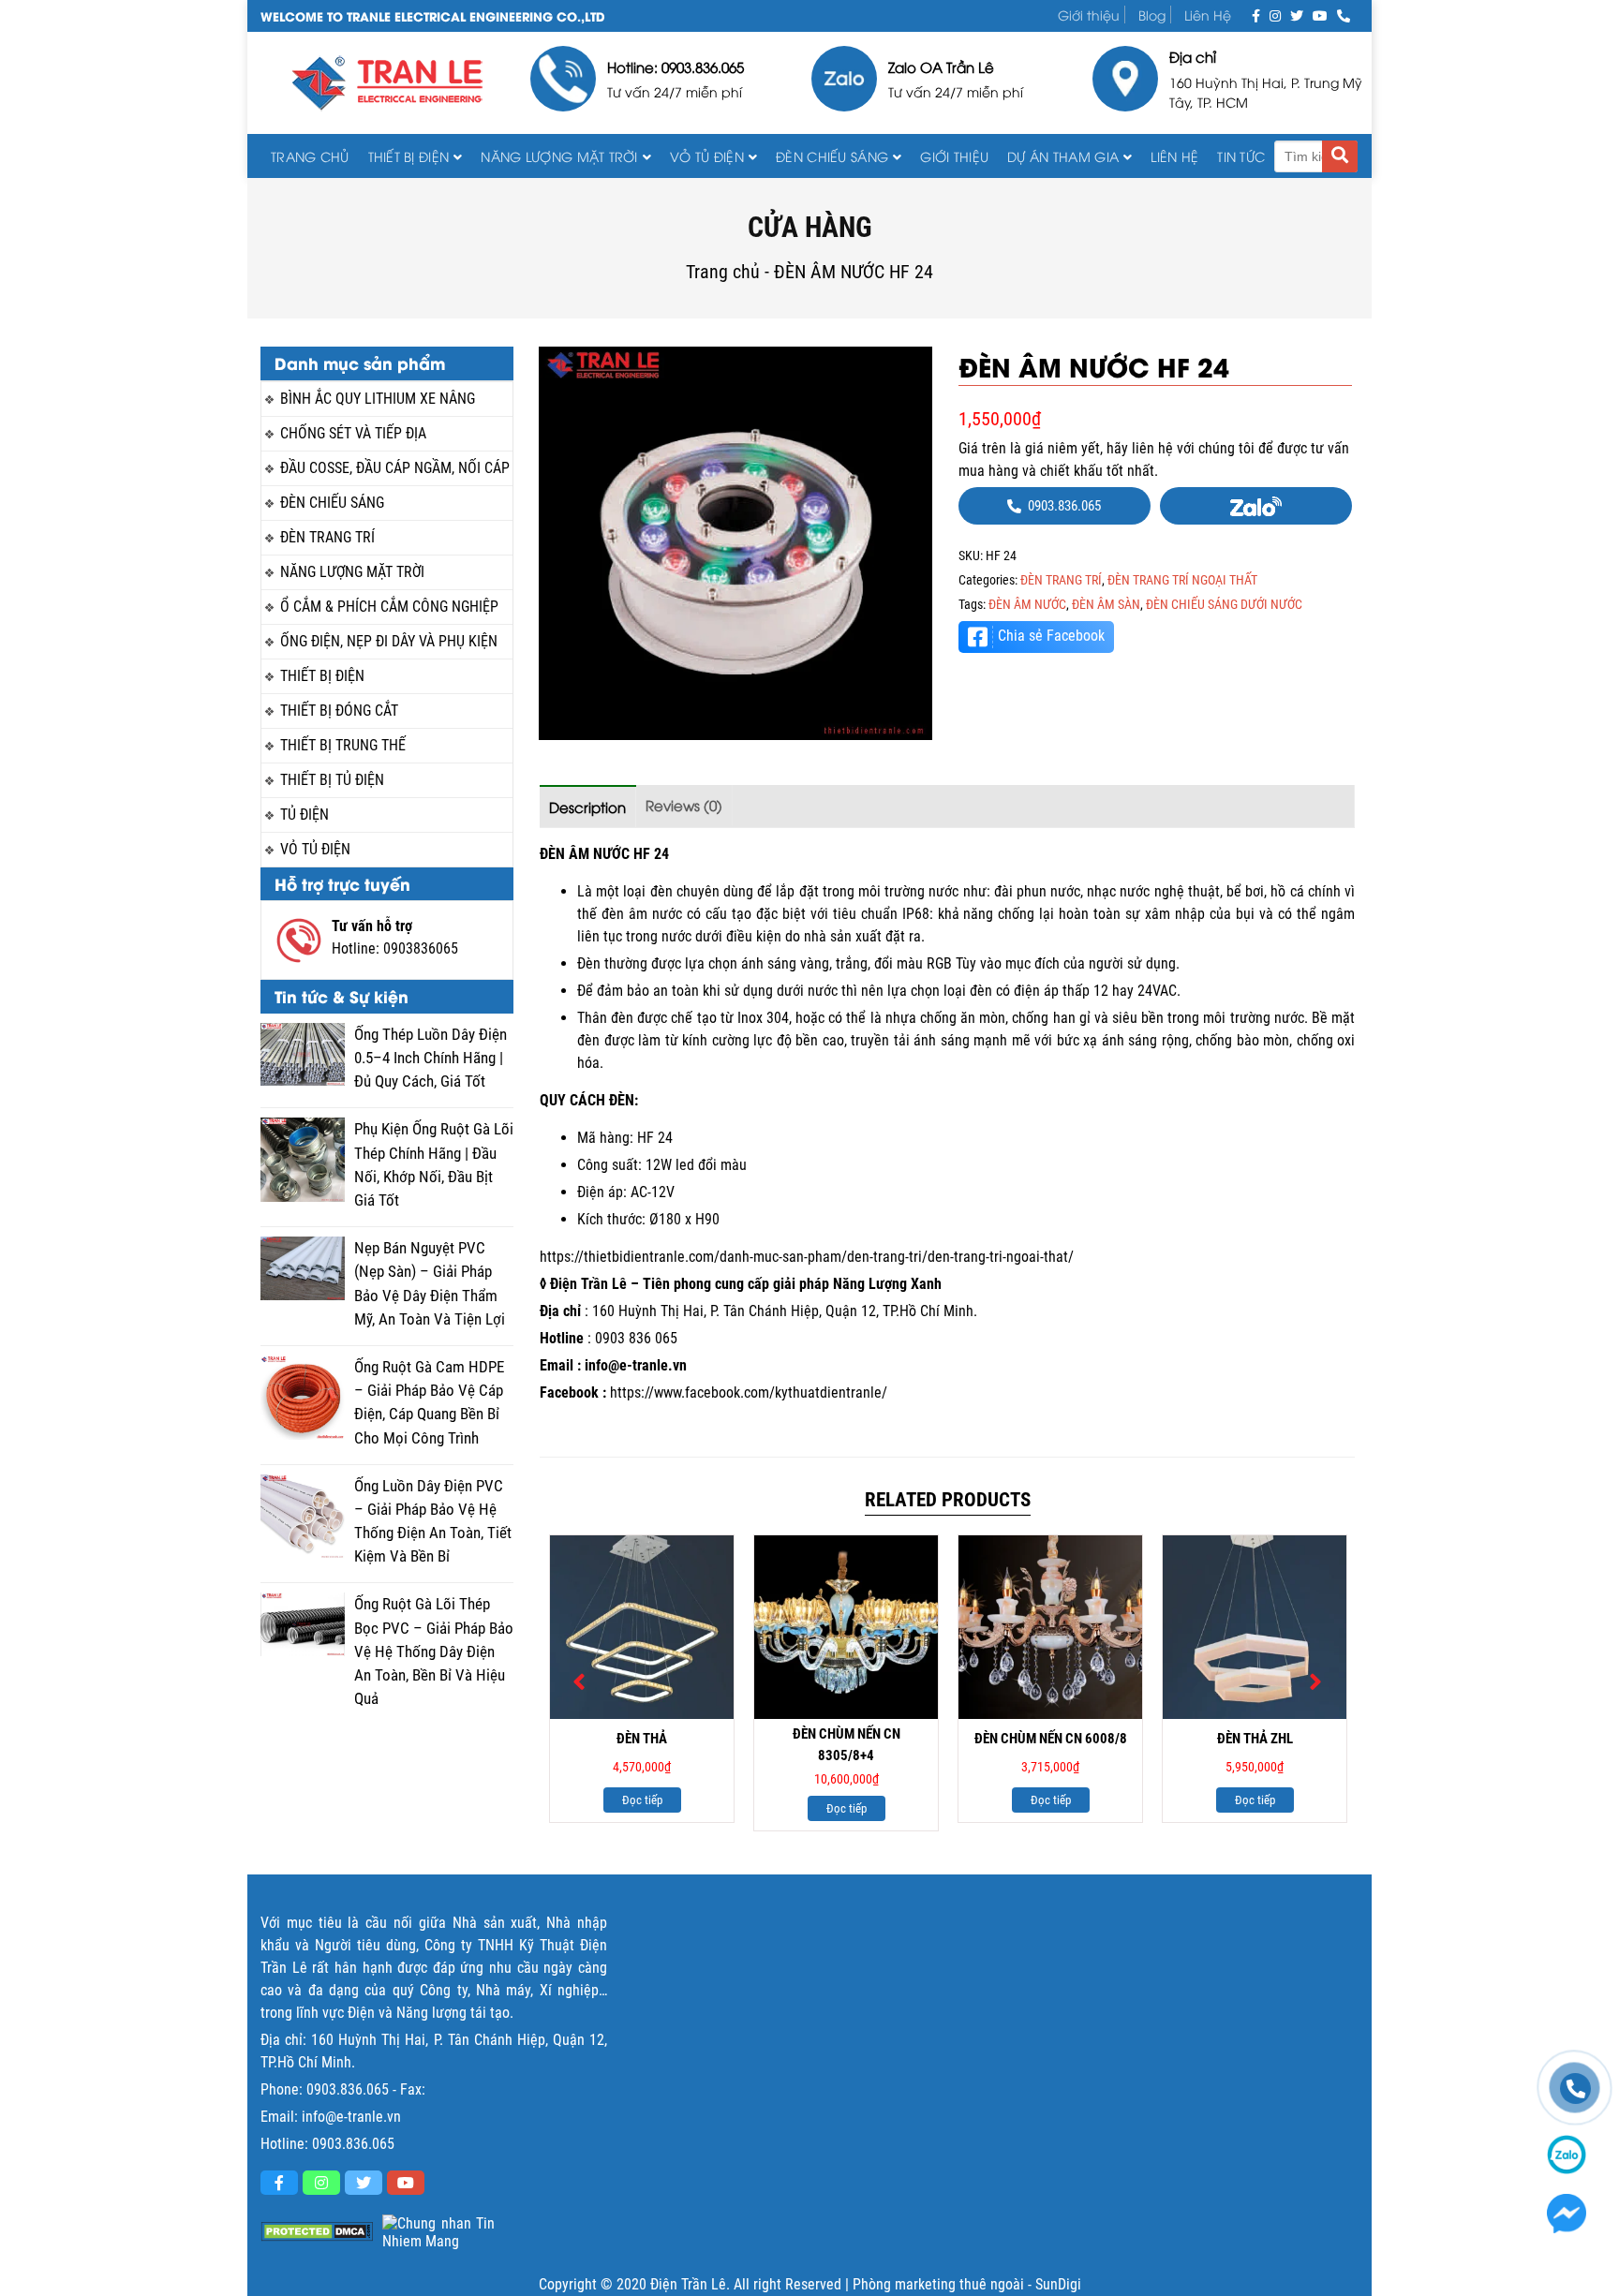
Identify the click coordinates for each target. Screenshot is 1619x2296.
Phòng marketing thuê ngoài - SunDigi (967, 2284)
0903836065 (421, 948)
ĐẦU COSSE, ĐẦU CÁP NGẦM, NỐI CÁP (395, 468)
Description (587, 807)
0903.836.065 (348, 2089)
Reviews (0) (684, 805)
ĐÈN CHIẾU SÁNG (832, 156)
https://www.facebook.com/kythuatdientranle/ (749, 1392)
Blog (1152, 15)
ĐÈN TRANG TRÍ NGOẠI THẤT (1182, 580)
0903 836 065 (636, 1338)
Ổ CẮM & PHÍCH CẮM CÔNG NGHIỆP (389, 607)
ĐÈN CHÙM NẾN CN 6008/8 (1051, 1739)
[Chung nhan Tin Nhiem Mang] (438, 2232)
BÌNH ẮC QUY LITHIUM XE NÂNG (378, 399)
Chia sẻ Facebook (1051, 636)
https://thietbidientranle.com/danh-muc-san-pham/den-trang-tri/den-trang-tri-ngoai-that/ (807, 1257)
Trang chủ (310, 156)
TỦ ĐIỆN (304, 815)
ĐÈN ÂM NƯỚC (1027, 604)
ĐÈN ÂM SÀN (1106, 604)
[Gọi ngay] (1344, 15)
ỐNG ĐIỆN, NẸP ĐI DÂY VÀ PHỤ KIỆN (389, 641)
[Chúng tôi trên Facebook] (1256, 15)
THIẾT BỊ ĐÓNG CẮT (339, 711)
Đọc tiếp (642, 1800)
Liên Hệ (1208, 15)
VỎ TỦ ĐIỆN (707, 156)
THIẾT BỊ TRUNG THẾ (343, 745)
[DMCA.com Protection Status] (317, 2232)
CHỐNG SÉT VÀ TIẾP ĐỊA (353, 433)
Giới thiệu (1089, 15)
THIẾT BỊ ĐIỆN (409, 156)
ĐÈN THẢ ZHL (1255, 1739)
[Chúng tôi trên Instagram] (1275, 15)
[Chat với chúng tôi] (1567, 2214)
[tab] (588, 806)
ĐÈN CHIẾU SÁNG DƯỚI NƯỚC (1224, 604)
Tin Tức (1241, 156)
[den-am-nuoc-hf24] (735, 543)
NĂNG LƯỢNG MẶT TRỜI (352, 572)
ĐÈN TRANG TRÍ (327, 537)
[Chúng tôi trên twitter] (1297, 15)
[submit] (1340, 156)
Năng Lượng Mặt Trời (559, 156)
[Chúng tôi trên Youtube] (1320, 15)
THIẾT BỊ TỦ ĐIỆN (332, 780)
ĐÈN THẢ (642, 1739)
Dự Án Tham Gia (1063, 156)
